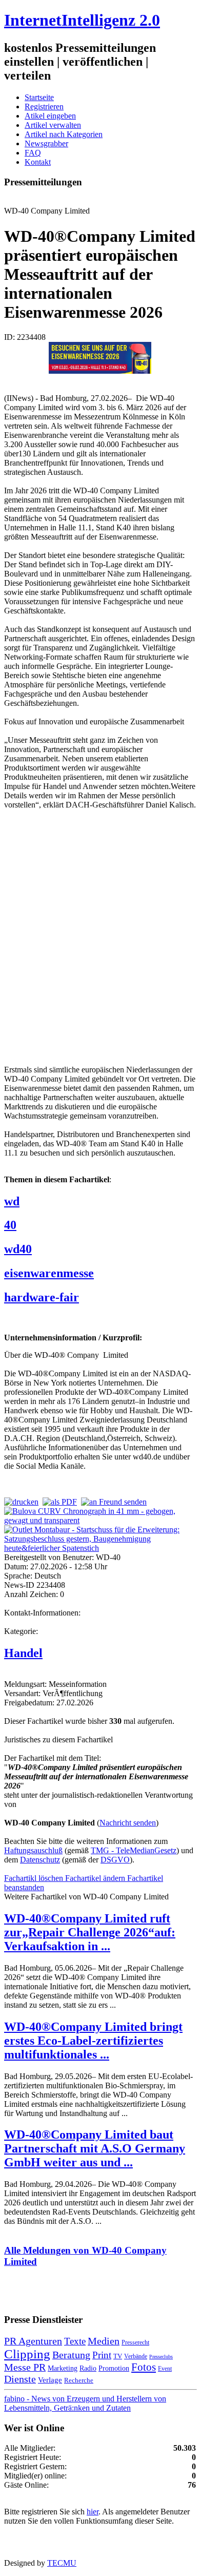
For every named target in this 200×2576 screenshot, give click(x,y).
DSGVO (115, 1860)
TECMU (62, 2563)
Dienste (20, 2379)
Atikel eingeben (50, 116)
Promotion (114, 2368)
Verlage (50, 2380)
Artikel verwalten (53, 125)
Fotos (144, 2367)
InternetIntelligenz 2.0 (82, 20)
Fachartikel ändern (96, 1878)
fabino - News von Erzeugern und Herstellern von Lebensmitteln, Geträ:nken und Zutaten (85, 2403)
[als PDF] (60, 1502)
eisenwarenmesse (49, 1273)
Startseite (39, 97)
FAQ (33, 153)
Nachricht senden (128, 1823)
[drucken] (21, 1502)
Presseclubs (161, 2357)
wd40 (18, 1249)
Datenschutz (40, 1860)
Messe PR (25, 2367)
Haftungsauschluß (33, 1850)
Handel (23, 1653)
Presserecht (135, 2342)
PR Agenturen (33, 2341)
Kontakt (38, 162)
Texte (75, 2341)
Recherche (79, 2380)
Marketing (63, 2368)
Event (165, 2369)
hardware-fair (42, 1297)
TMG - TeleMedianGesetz (134, 1850)
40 (10, 1225)
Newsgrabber (46, 143)
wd (12, 1201)
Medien (104, 2341)
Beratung (71, 2355)
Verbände (136, 2356)
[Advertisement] (100, 936)
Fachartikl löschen (35, 1878)
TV (118, 2356)
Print (102, 2355)
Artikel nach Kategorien (64, 134)
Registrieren (44, 107)
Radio (88, 2368)
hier (93, 2512)
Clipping (27, 2354)
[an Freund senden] (114, 1502)
